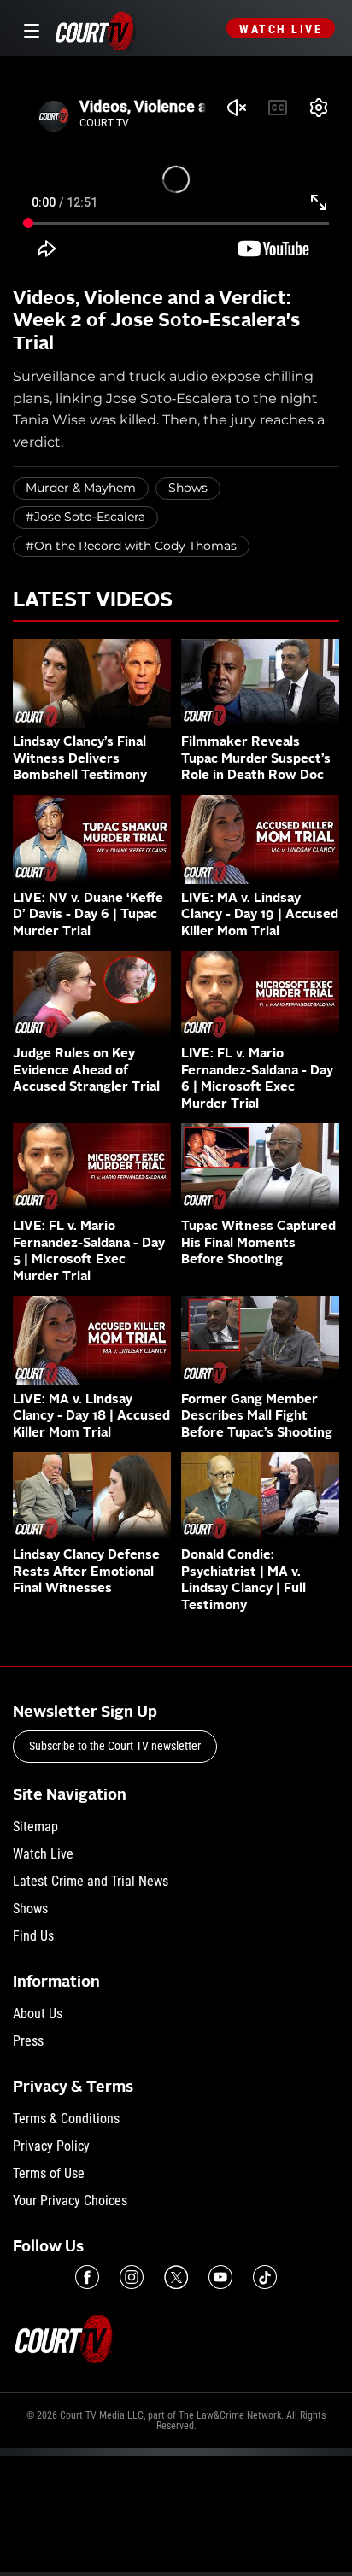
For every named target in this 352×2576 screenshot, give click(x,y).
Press (28, 2041)
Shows (188, 488)
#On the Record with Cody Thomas (131, 546)
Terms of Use (49, 2173)
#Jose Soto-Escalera (85, 517)
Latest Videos (93, 601)
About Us (38, 2014)
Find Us (33, 1936)
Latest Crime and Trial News (91, 1881)
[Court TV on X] (176, 2277)
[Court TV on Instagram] (132, 2277)
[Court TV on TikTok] (265, 2277)
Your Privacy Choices (70, 2201)
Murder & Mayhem (81, 488)
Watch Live (281, 29)
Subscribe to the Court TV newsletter (115, 1746)
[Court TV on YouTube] (220, 2277)
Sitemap (35, 1827)
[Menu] (29, 29)
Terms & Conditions (66, 2119)
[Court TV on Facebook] (87, 2277)
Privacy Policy (51, 2146)
